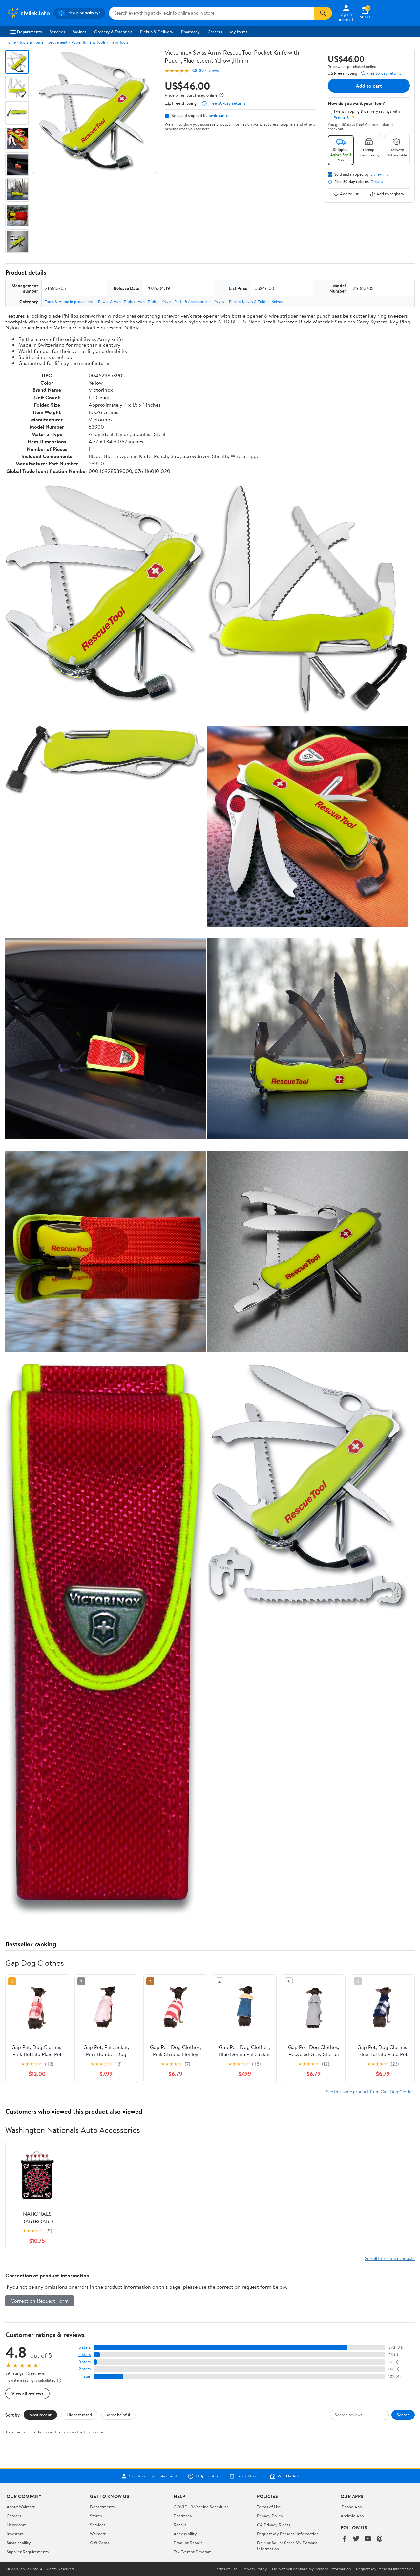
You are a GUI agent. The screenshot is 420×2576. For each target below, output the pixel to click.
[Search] (323, 13)
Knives (219, 302)
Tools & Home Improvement (43, 42)
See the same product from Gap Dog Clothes (370, 2091)
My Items (239, 32)
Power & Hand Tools (88, 42)
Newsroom (17, 2525)
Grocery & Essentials (113, 32)
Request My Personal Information (288, 2534)
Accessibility (185, 2534)
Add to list (349, 194)
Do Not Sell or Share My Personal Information (311, 2569)
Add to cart (369, 86)
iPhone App (351, 2507)
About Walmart (21, 2507)
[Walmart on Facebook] (344, 2539)
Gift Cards (99, 2543)
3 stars (85, 2362)
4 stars (84, 2354)
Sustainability (19, 2543)
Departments (29, 32)
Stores (96, 2516)
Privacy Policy (270, 2516)
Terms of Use (269, 2507)
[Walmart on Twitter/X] (356, 2539)
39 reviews (209, 70)
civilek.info (219, 115)
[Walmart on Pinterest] (380, 2539)
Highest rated (79, 2415)
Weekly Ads (288, 2476)
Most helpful (118, 2415)
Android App (352, 2516)
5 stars (85, 2347)
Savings (80, 32)
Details (377, 182)
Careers (215, 32)
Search (403, 2415)
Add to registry (390, 194)
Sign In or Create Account (153, 2476)
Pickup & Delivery (157, 32)
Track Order (248, 2476)
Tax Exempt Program (193, 2552)
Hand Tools (119, 42)
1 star (86, 2376)
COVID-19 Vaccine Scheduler (201, 2507)
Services (57, 32)
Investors (15, 2534)
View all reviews (27, 2394)
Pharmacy (190, 32)
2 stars (85, 2369)
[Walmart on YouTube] (368, 2539)
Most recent (40, 2415)
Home (10, 42)
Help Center (207, 2476)
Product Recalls (188, 2543)
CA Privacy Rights (273, 2525)
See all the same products (390, 2258)
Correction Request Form (40, 2301)
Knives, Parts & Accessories (185, 302)
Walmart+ (99, 2534)
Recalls (180, 2525)
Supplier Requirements (28, 2552)
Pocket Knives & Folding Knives (256, 302)
